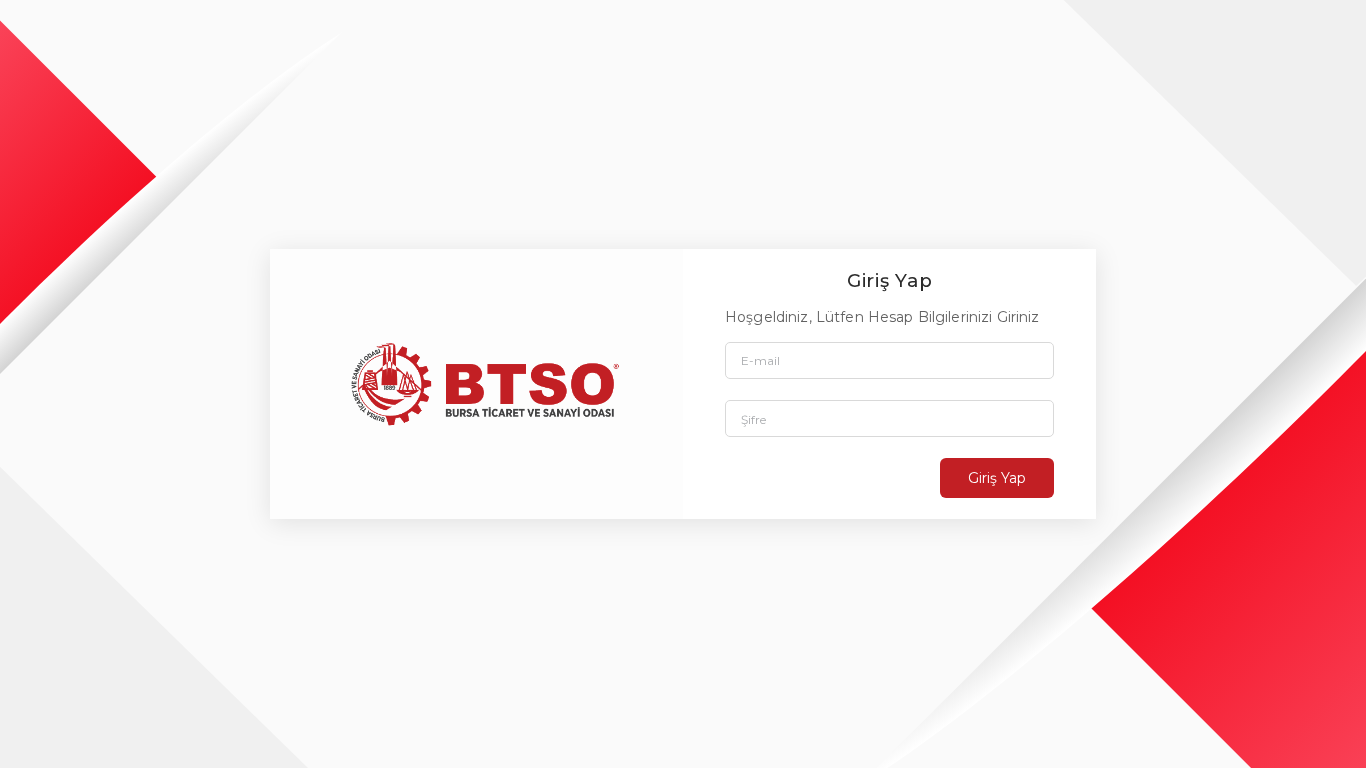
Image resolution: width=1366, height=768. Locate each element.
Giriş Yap (997, 478)
